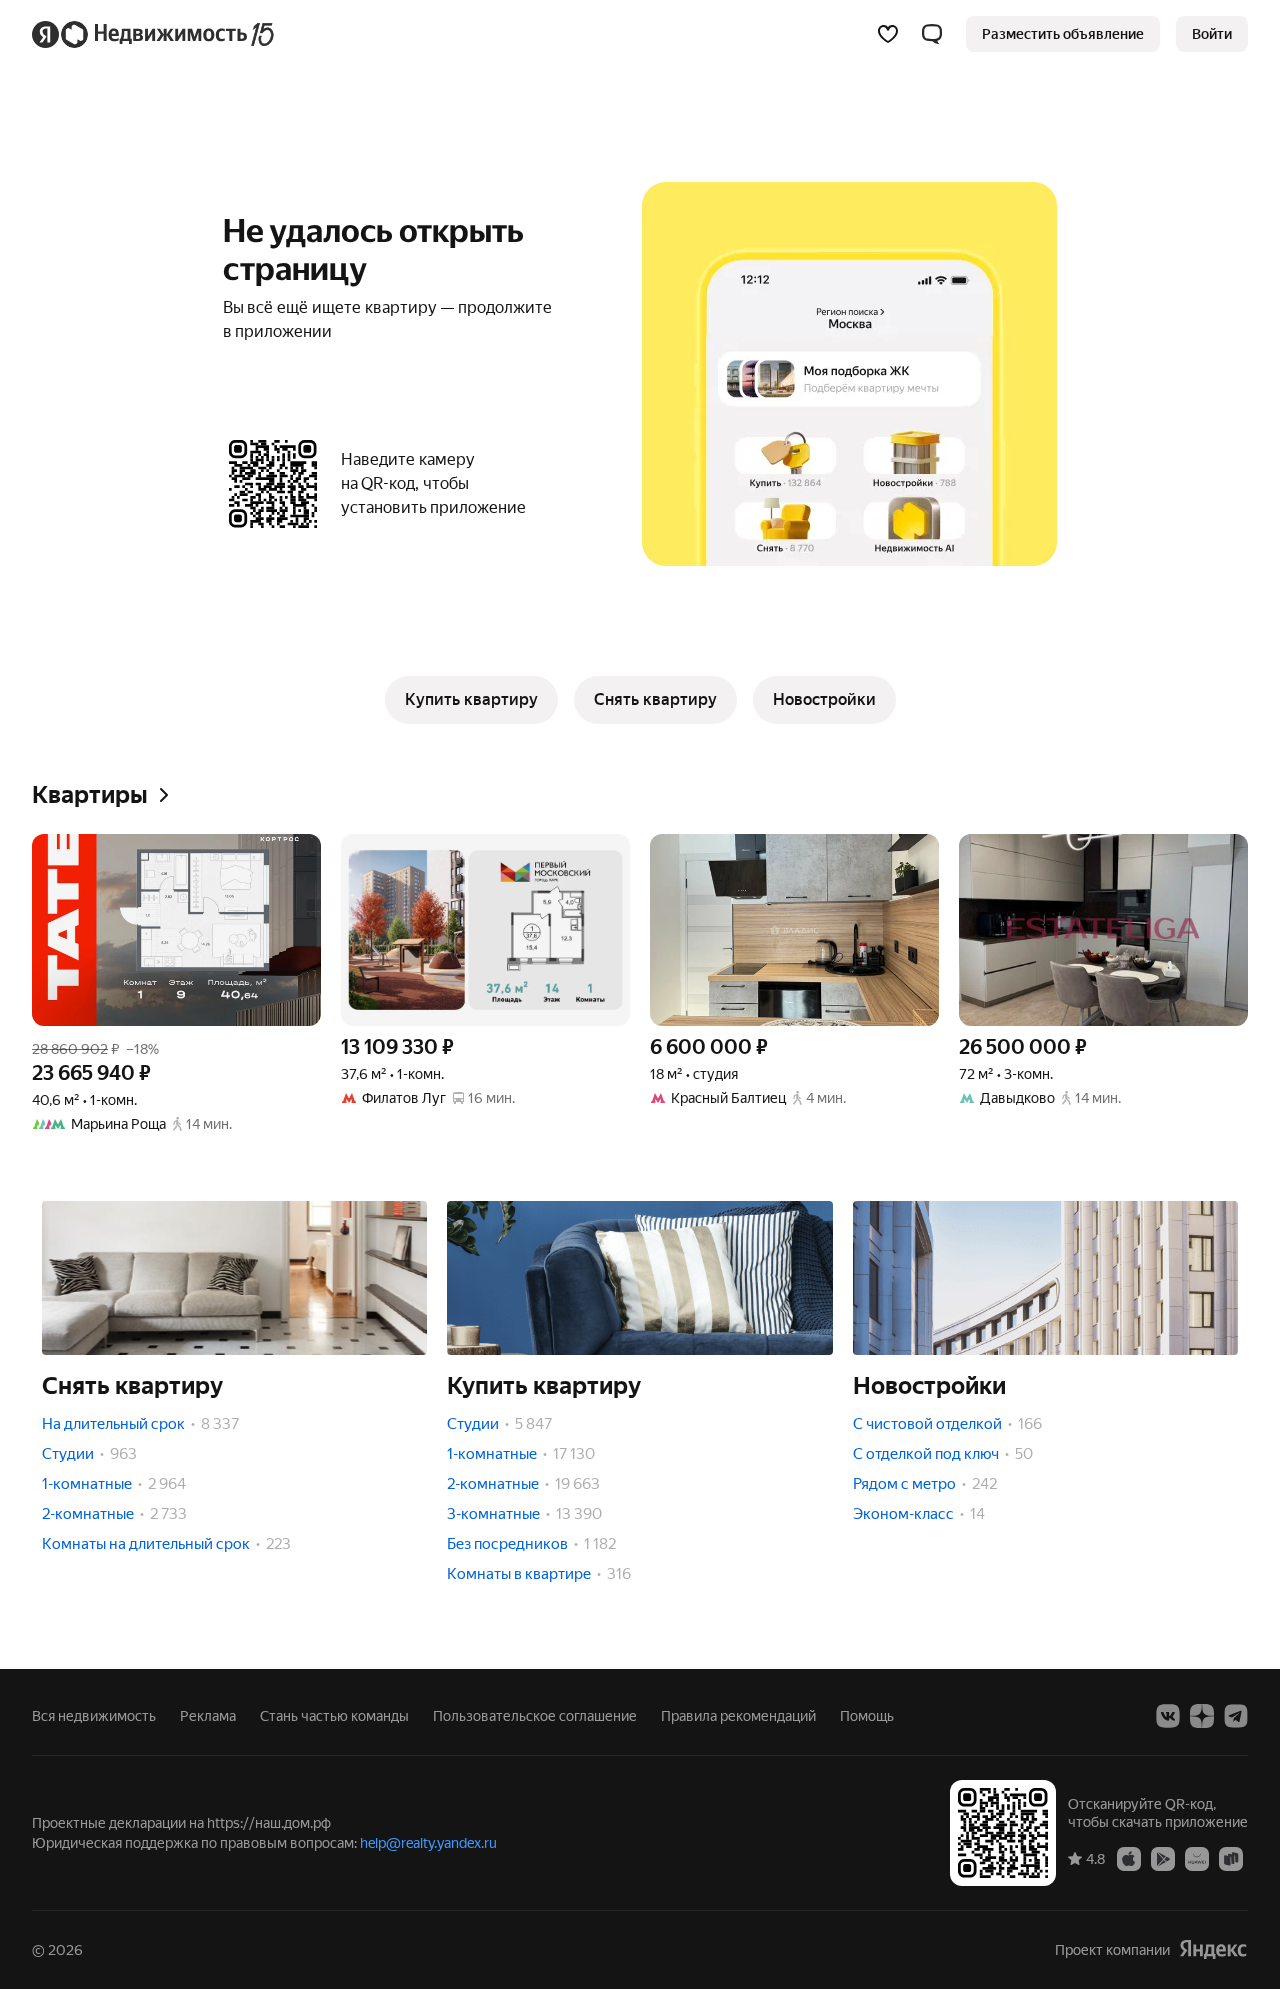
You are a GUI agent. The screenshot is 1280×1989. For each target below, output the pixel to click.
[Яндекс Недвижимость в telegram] (1236, 1716)
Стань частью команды (334, 1716)
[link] (1212, 34)
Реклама (208, 1716)
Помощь (867, 1716)
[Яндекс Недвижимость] (154, 34)
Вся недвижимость (94, 1716)
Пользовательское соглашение (535, 1716)
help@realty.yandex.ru (428, 1843)
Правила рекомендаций (738, 1716)
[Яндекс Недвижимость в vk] (1168, 1716)
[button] (932, 34)
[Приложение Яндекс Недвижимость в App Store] (1129, 1858)
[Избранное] (888, 34)
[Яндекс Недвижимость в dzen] (1202, 1716)
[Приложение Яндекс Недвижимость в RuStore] (1231, 1858)
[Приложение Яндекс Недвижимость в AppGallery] (1197, 1858)
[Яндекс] (1213, 1949)
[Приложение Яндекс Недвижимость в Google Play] (1163, 1858)
